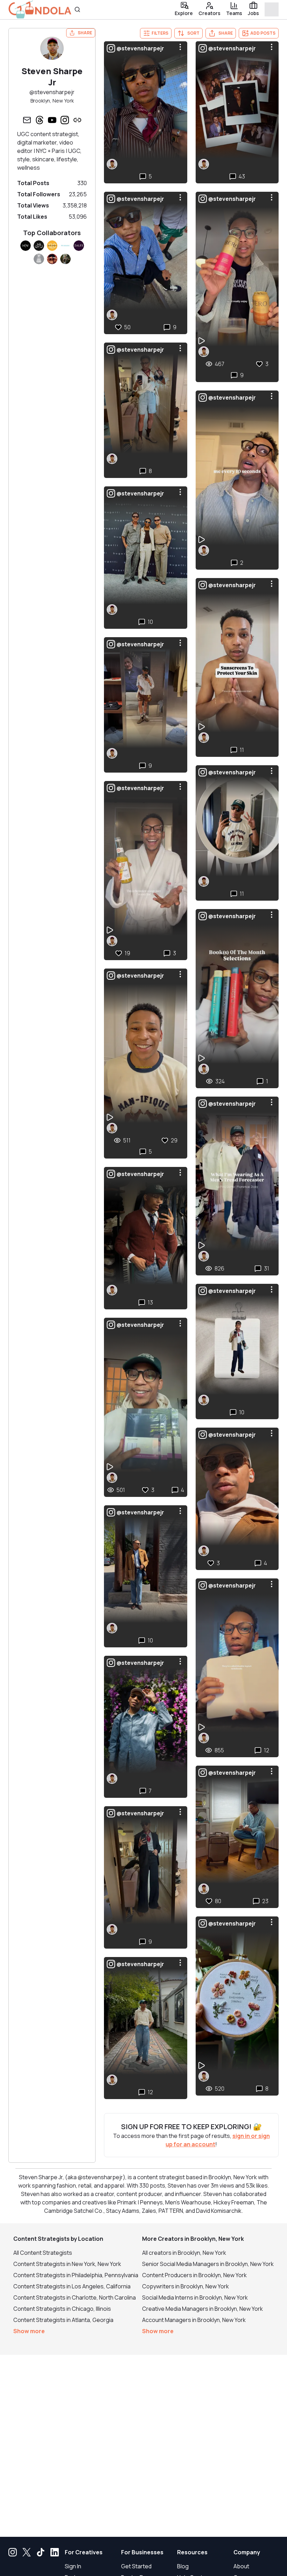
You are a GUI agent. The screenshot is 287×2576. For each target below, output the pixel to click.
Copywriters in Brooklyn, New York (185, 2286)
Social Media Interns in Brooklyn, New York (195, 2297)
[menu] (180, 47)
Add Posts (263, 33)
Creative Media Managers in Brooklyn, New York (202, 2309)
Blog (183, 2566)
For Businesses (142, 2552)
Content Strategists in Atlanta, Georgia (63, 2320)
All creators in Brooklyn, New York (184, 2253)
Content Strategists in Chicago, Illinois (62, 2309)
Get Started (136, 2566)
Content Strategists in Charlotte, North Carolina (75, 2297)
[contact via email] (27, 120)
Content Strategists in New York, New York (67, 2264)
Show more (29, 2331)
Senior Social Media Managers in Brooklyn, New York (208, 2264)
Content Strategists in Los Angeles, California (72, 2286)
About (241, 2566)
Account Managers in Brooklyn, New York (194, 2320)
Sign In (73, 2566)
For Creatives (84, 2552)
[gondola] (40, 10)
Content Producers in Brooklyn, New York (194, 2275)
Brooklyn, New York (52, 101)
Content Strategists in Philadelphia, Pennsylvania (76, 2275)
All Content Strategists (43, 2253)
